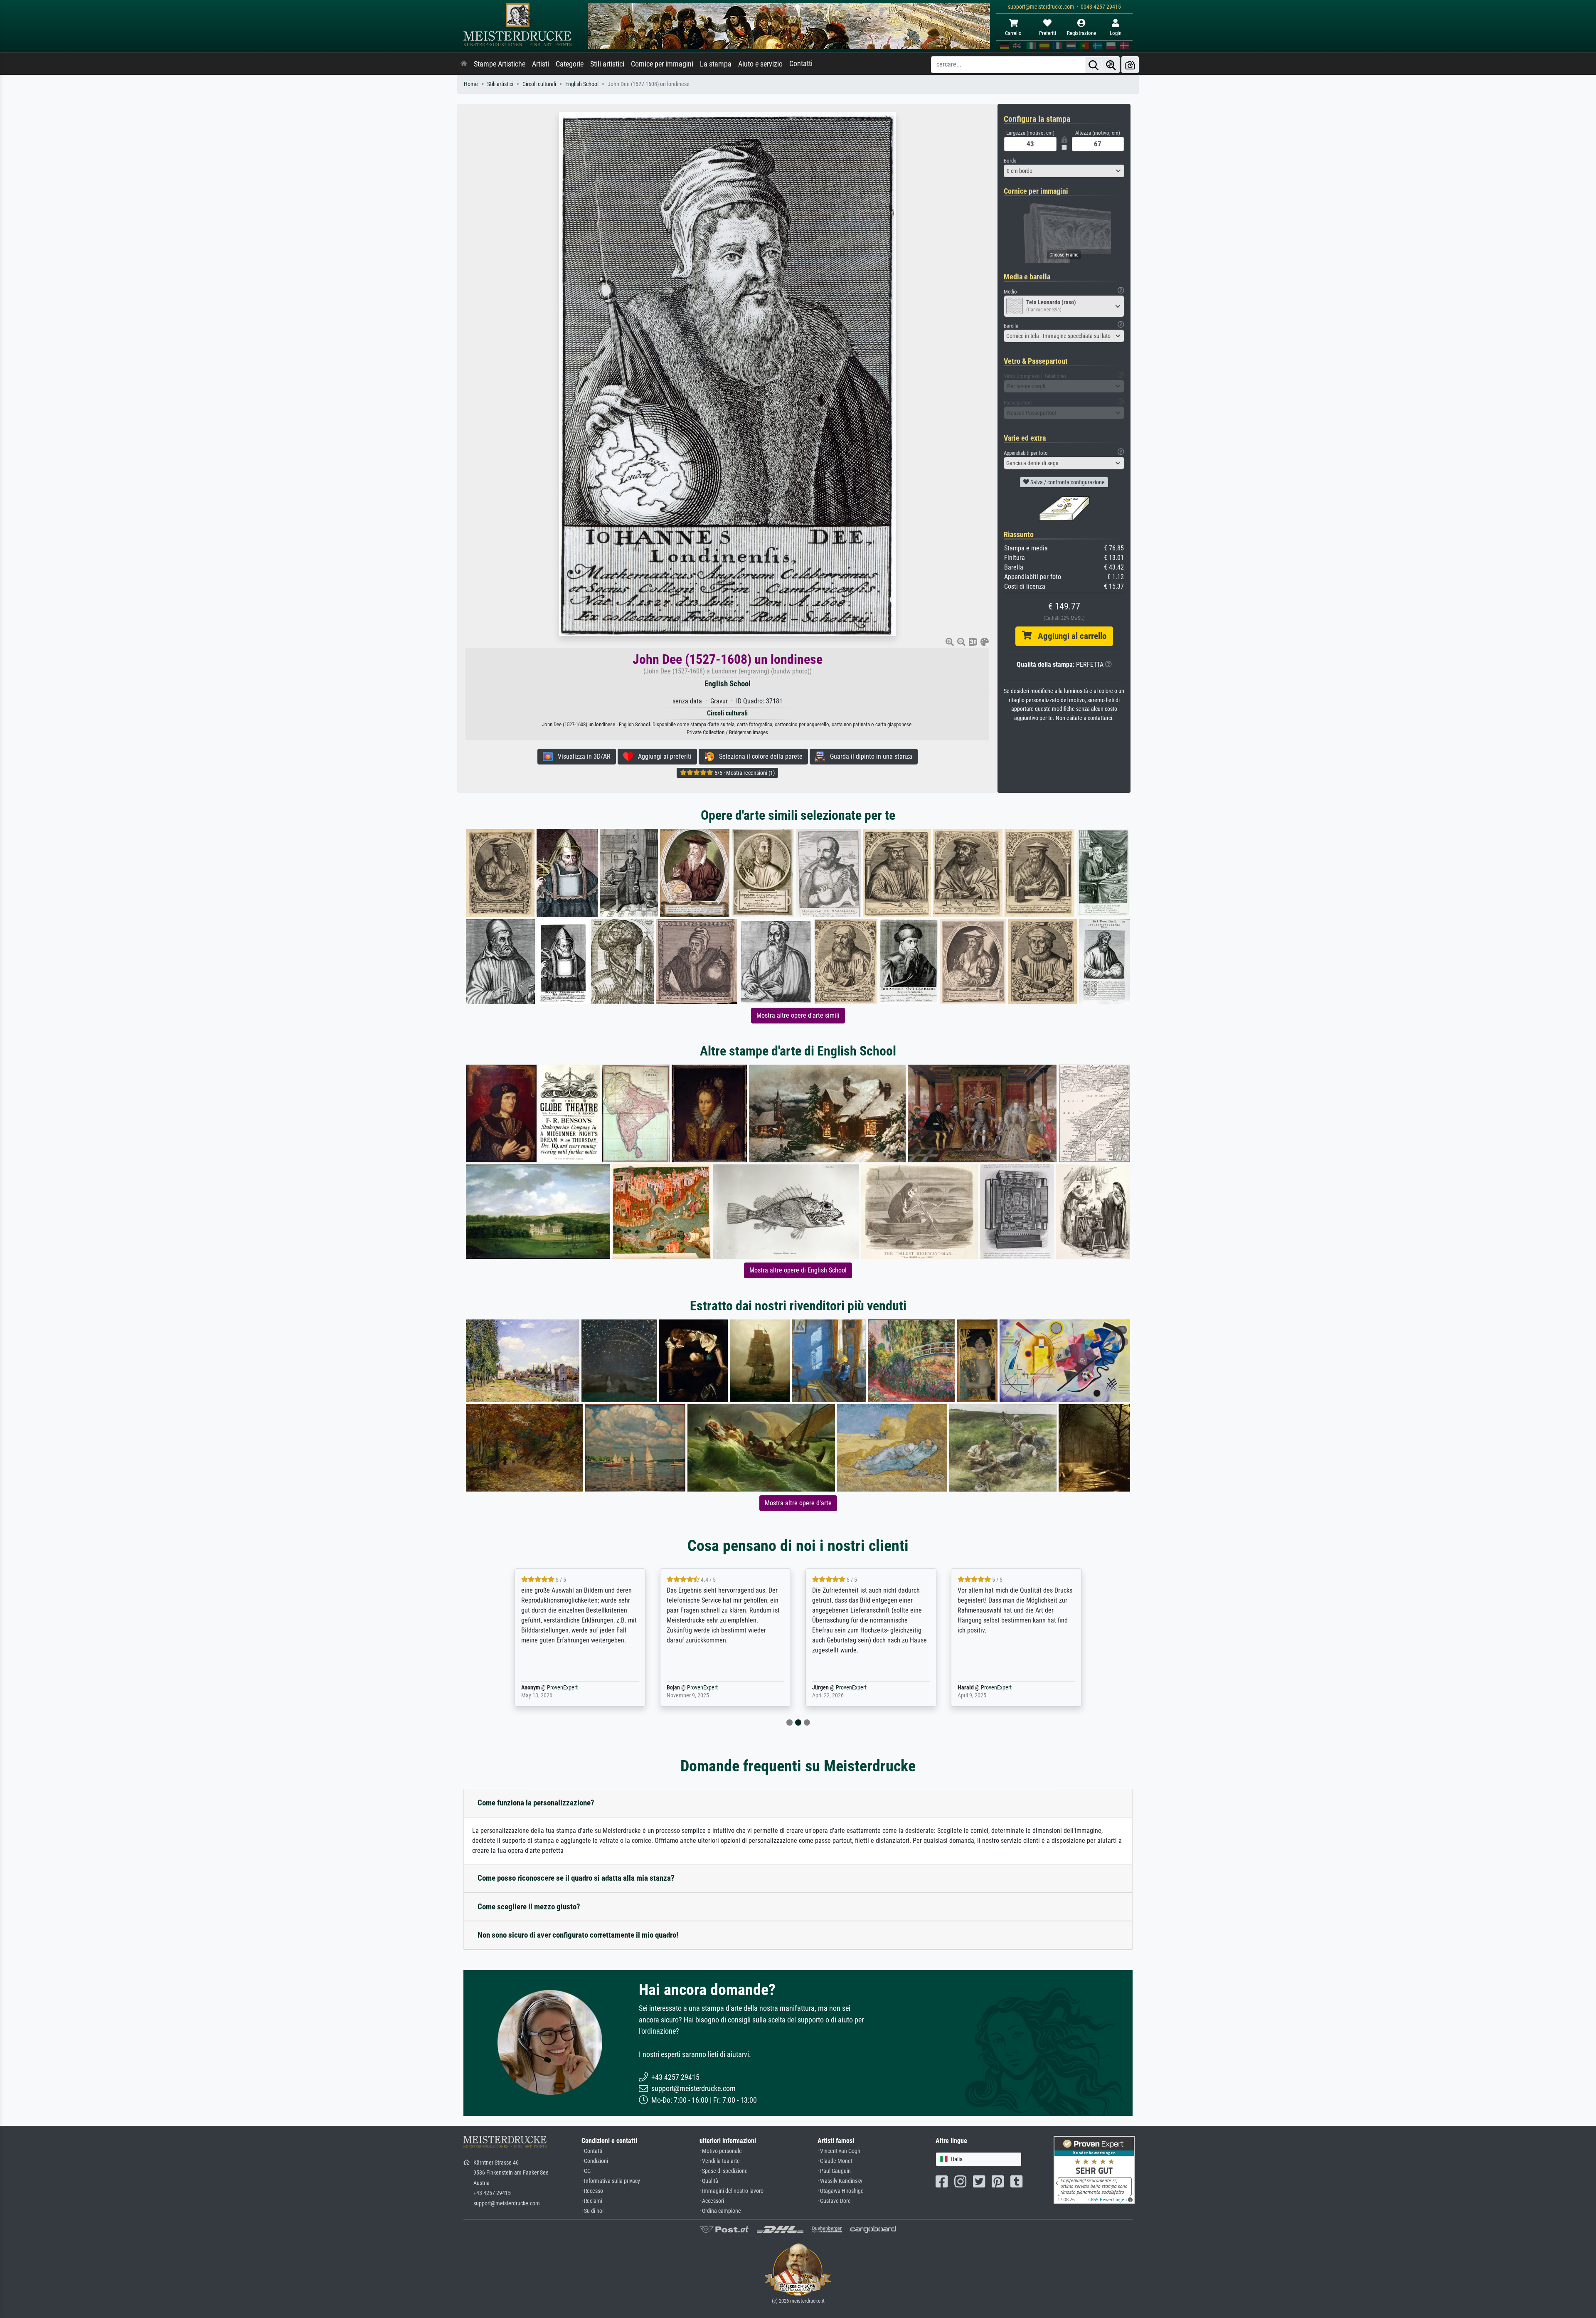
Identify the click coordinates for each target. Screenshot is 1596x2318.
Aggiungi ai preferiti (662, 756)
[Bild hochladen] (1130, 65)
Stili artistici (607, 64)
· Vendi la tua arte (720, 2161)
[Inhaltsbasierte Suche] (1111, 65)
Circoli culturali (539, 84)
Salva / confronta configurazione (1067, 482)
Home (471, 84)
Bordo (1010, 161)
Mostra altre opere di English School (798, 1270)
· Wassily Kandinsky (840, 2181)
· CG (586, 2171)
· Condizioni (595, 2161)
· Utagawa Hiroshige (841, 2191)
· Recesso (592, 2191)
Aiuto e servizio (760, 64)
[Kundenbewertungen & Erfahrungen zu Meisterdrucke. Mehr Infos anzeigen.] (1094, 2169)
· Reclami (592, 2201)
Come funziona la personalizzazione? (536, 1803)
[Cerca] (1094, 65)
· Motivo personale (721, 2151)
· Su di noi (592, 2211)
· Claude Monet (835, 2161)
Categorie (570, 64)
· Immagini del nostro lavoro (731, 2191)
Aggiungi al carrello (1069, 636)
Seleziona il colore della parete (758, 756)
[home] (464, 64)
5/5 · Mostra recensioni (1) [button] (744, 773)
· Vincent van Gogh (839, 2151)
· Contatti (592, 2151)
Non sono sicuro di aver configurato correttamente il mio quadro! (578, 1935)
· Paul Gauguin (834, 2171)
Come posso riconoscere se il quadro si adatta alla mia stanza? (576, 1878)
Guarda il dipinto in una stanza (869, 756)
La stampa (716, 64)
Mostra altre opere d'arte (798, 1503)
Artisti (541, 64)
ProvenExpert (560, 1688)
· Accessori (712, 2201)
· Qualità (709, 2181)
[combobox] (1064, 171)
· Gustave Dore (834, 2201)
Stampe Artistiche (500, 64)
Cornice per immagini (662, 64)
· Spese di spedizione (724, 2171)
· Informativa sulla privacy (611, 2181)
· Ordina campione (720, 2211)
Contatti (801, 64)
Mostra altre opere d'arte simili (798, 1015)
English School (582, 84)
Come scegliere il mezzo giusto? (529, 1907)
